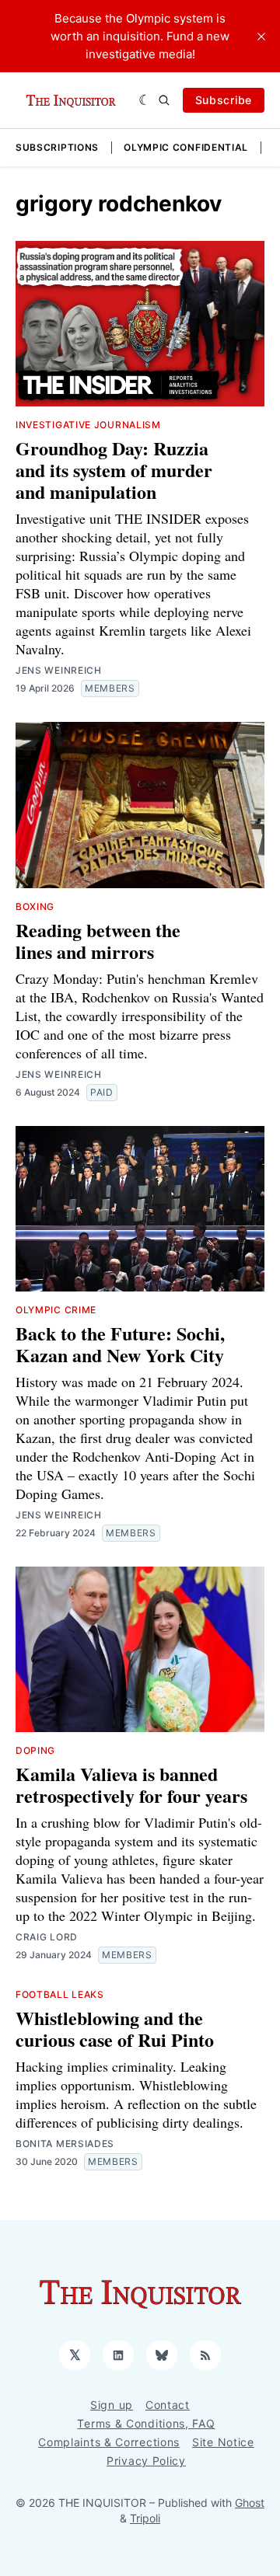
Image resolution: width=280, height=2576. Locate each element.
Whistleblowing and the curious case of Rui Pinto (115, 2029)
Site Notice (223, 2442)
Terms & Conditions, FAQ (146, 2423)
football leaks (60, 1994)
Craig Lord (47, 1937)
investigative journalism (88, 425)
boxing (35, 906)
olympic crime (56, 1310)
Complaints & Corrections (109, 2442)
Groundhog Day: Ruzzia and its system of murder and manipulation (114, 470)
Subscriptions (57, 147)
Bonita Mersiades (65, 2144)
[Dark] (145, 100)
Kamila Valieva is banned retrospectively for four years (131, 1785)
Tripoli (145, 2518)
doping (35, 1750)
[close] (261, 37)
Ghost (250, 2503)
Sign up (112, 2405)
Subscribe (224, 100)
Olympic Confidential (186, 147)
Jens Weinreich (59, 670)
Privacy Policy (146, 2461)
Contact (168, 2405)
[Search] (164, 100)
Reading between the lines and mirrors (98, 941)
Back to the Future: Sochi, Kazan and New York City (120, 1344)
